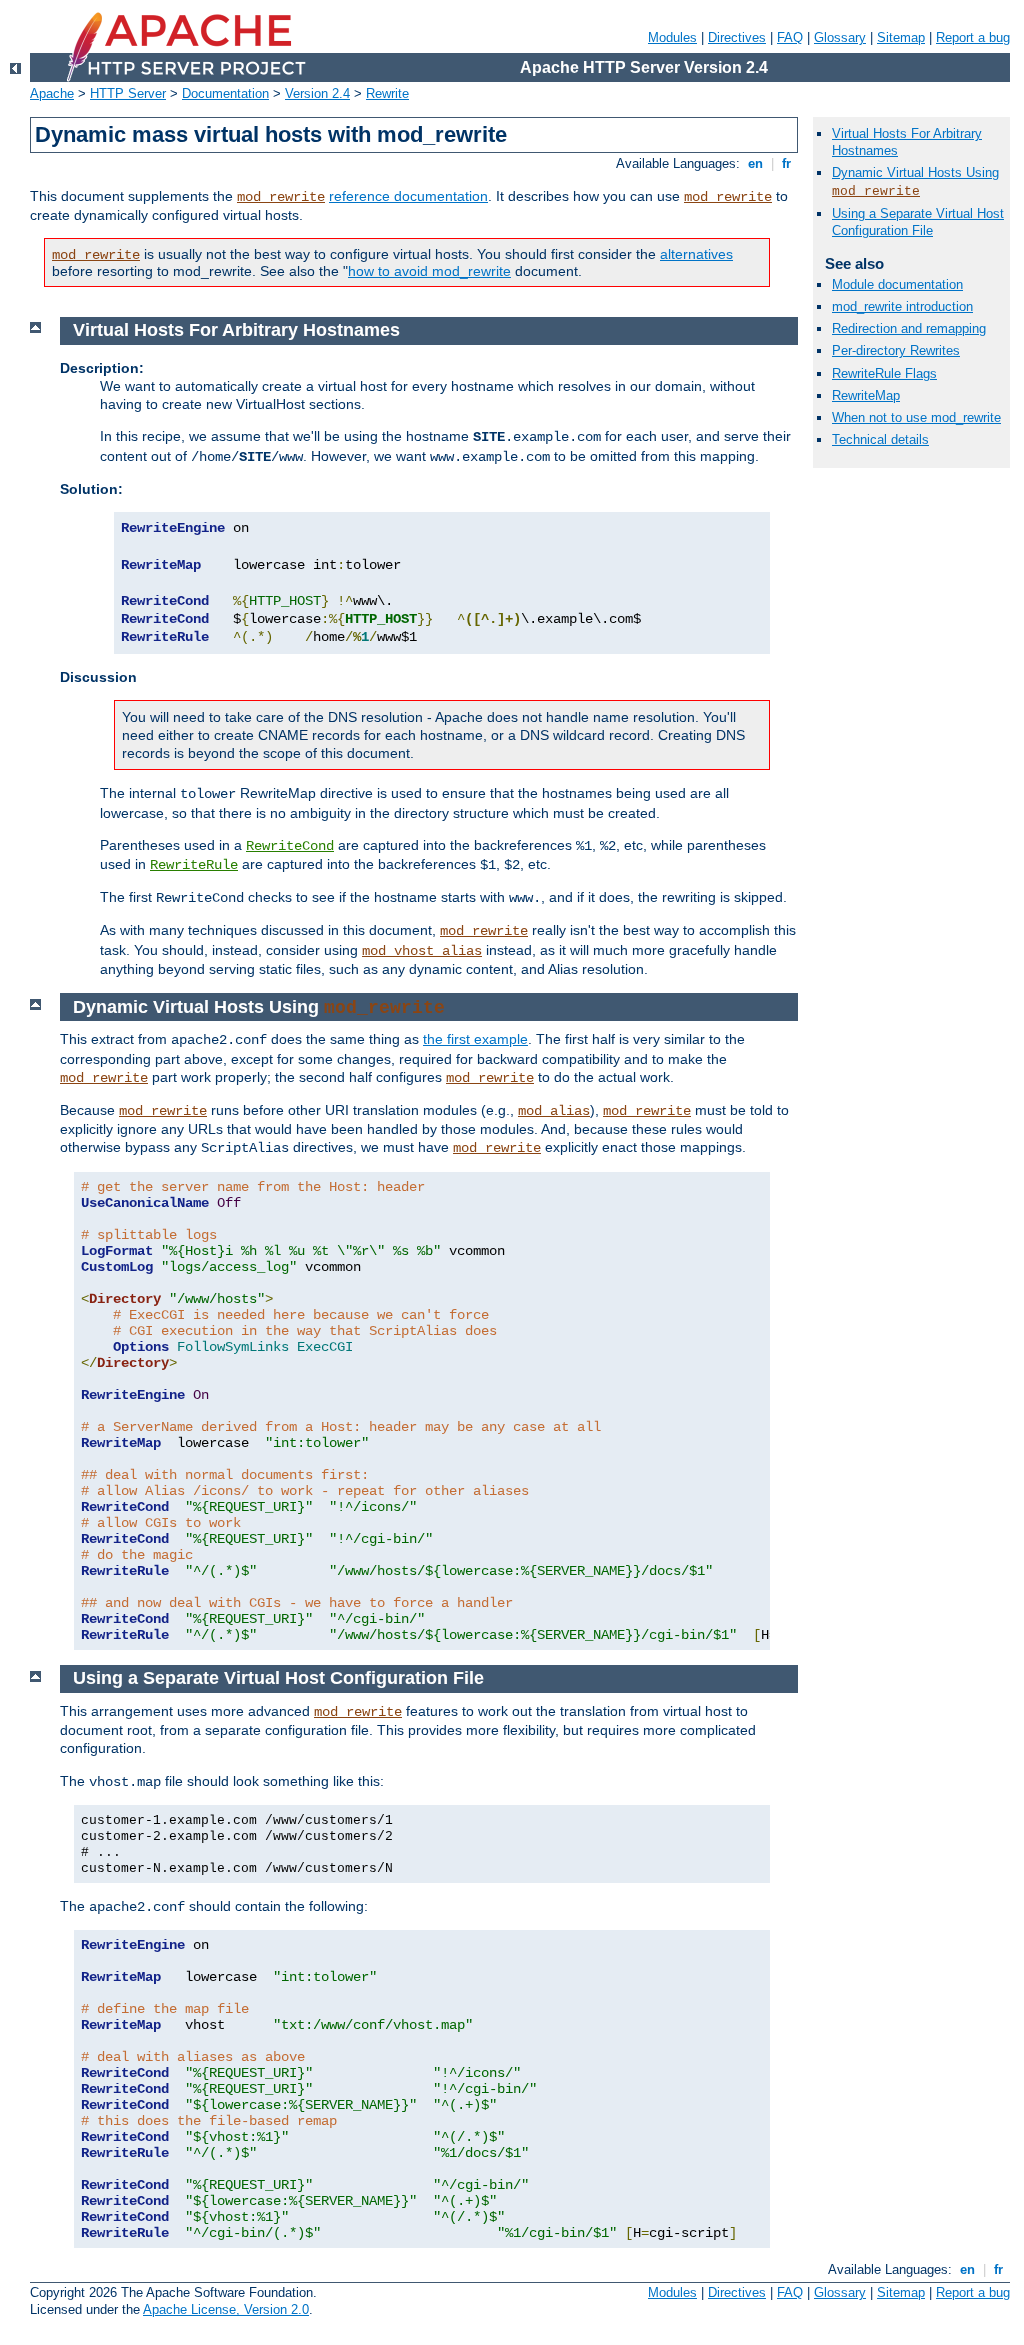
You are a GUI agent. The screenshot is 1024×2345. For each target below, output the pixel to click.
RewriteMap (866, 395)
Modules (672, 37)
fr (786, 163)
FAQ (790, 37)
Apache (52, 93)
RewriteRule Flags (884, 373)
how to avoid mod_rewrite (429, 271)
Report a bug (973, 37)
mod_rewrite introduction (902, 306)
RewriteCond (290, 846)
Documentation (225, 93)
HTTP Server (128, 93)
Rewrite (387, 93)
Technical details (880, 439)
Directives (737, 37)
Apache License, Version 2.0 (226, 2309)
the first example (475, 1039)
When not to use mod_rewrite (916, 417)
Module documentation (897, 284)
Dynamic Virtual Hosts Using (915, 172)
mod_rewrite (281, 197)
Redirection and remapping (909, 328)
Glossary (840, 37)
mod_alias (554, 1111)
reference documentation (408, 196)
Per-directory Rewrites (896, 350)
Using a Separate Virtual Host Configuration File (918, 222)
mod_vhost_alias (422, 951)
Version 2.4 (317, 93)
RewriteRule (194, 865)
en (755, 163)
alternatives (696, 254)
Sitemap (901, 37)
